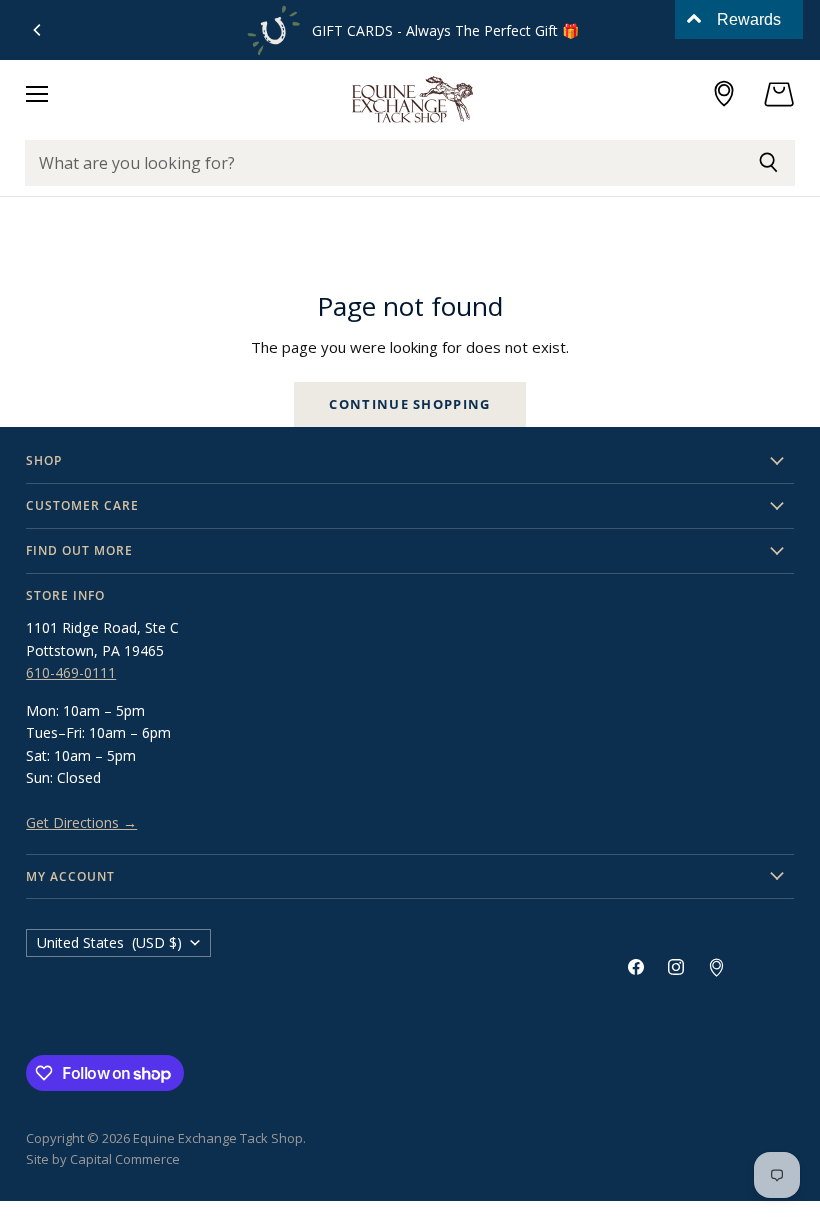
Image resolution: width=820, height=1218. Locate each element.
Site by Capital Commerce (103, 1159)
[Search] (768, 163)
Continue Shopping (409, 404)
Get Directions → (81, 822)
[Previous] (38, 30)
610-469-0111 (71, 672)
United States (109, 942)
